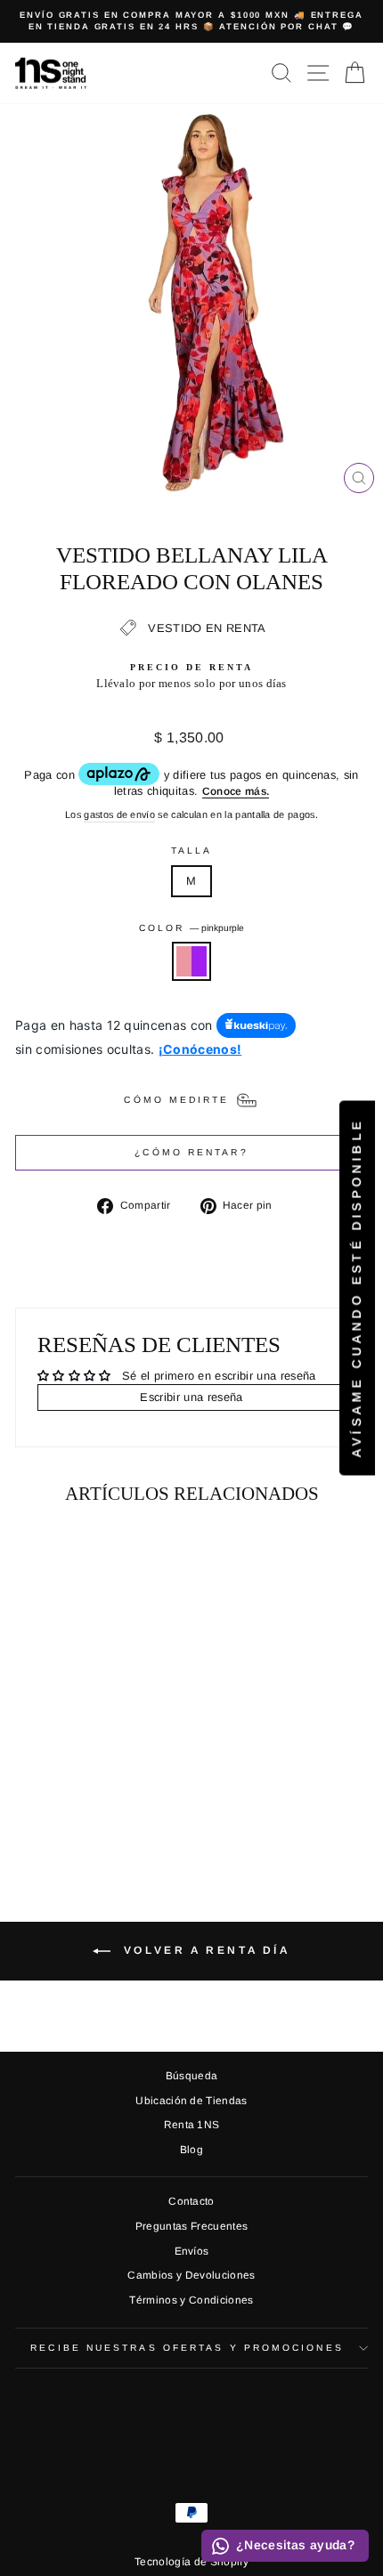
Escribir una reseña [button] (191, 1397)
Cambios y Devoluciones (191, 2275)
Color (192, 928)
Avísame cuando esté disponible (356, 1288)
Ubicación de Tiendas (191, 2101)
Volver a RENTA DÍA (204, 1950)
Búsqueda (192, 2076)
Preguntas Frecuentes (191, 2226)
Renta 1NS (192, 2125)
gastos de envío (119, 814)
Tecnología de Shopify (191, 2562)
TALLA (191, 851)
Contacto (191, 2201)
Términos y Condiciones (191, 2300)
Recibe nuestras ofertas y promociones (187, 2348)
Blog (191, 2150)
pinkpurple (191, 961)
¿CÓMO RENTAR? (191, 1152)
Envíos (192, 2251)
